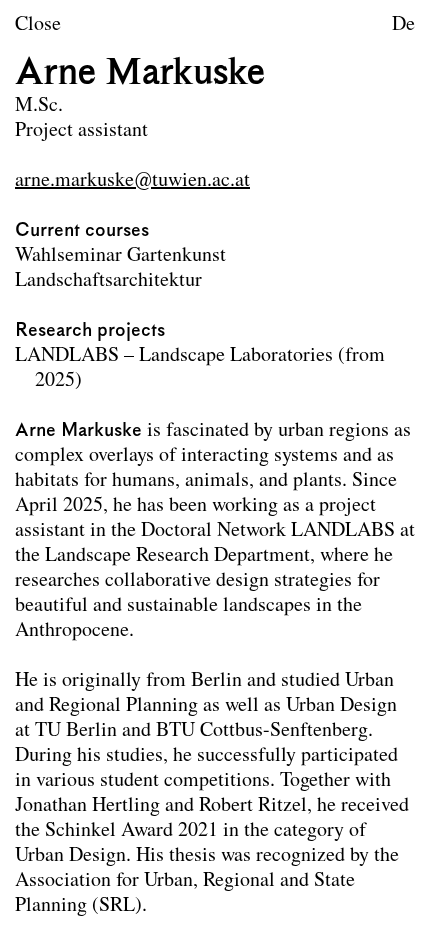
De (403, 25)
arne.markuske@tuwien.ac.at (132, 181)
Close (38, 25)
